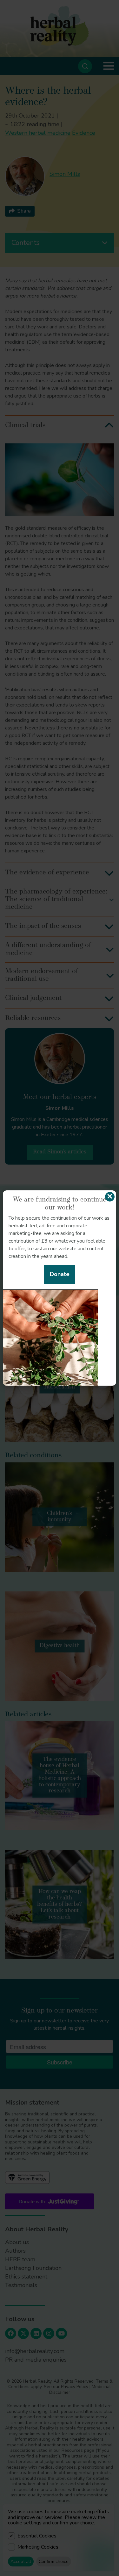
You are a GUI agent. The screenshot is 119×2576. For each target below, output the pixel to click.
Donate (60, 1274)
